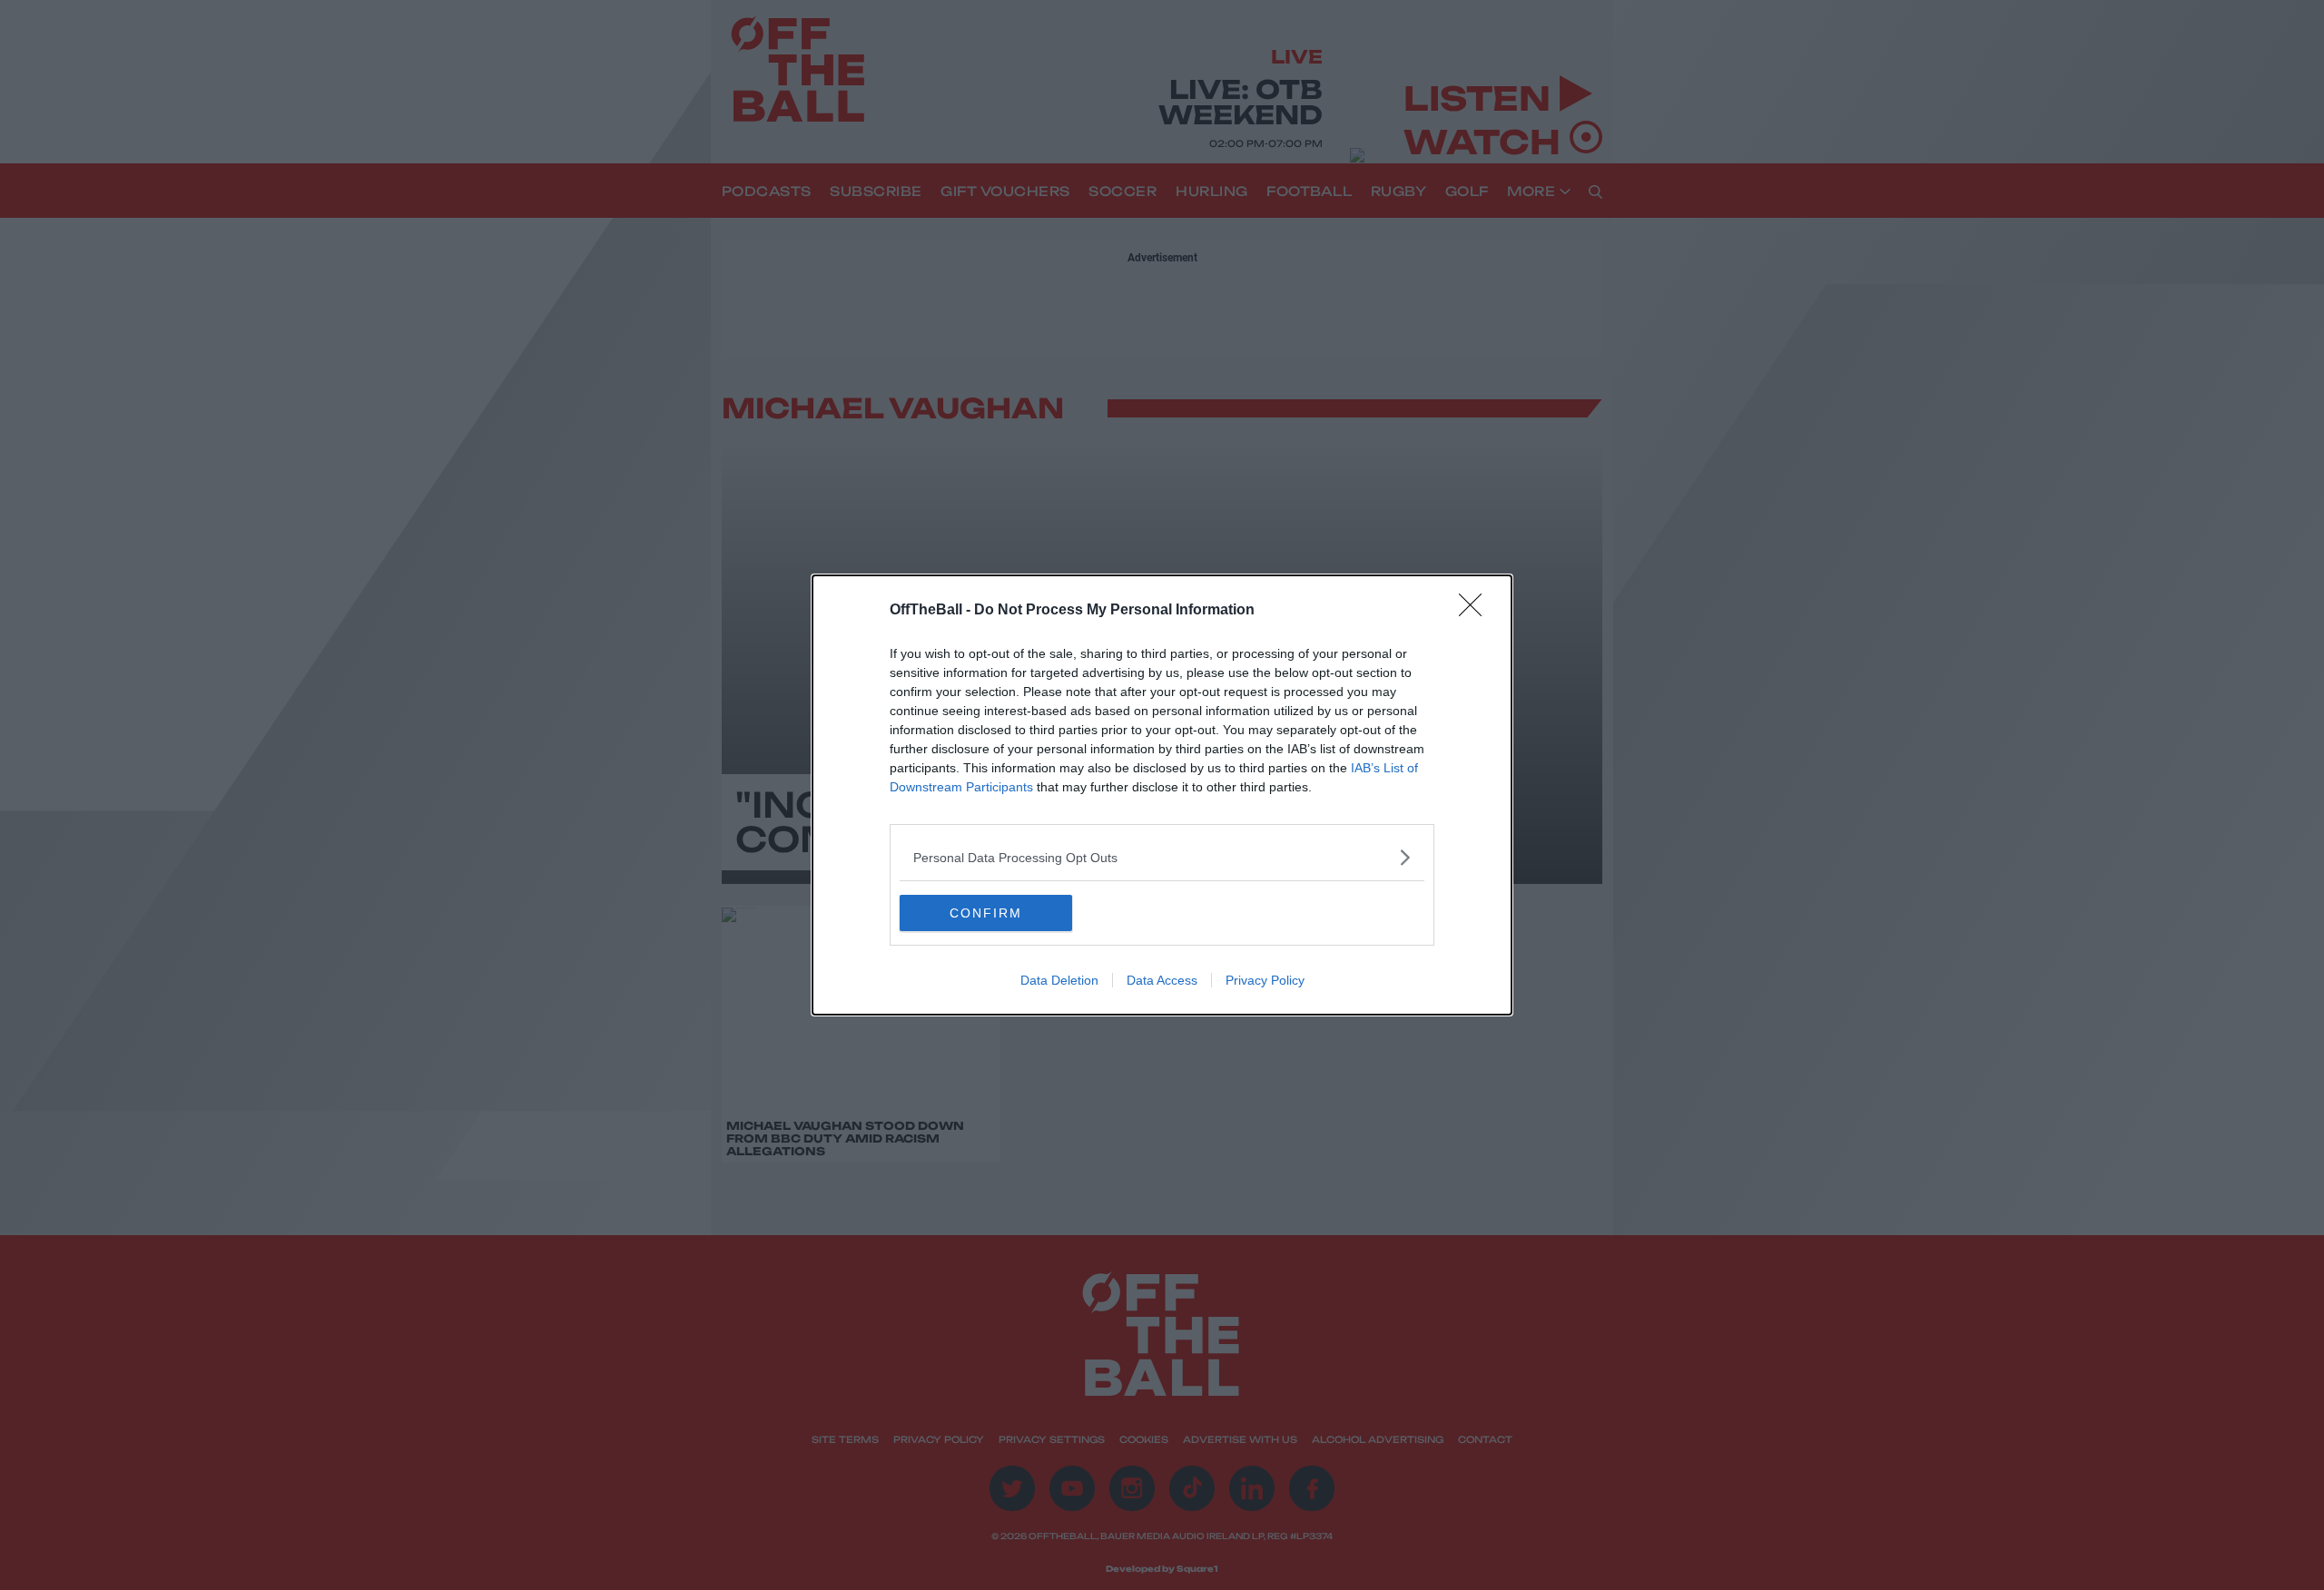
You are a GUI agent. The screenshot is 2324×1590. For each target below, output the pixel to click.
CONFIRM (986, 913)
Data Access (1162, 980)
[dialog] (1162, 795)
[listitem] (1162, 857)
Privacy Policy (1265, 980)
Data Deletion (1059, 980)
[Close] (1476, 611)
